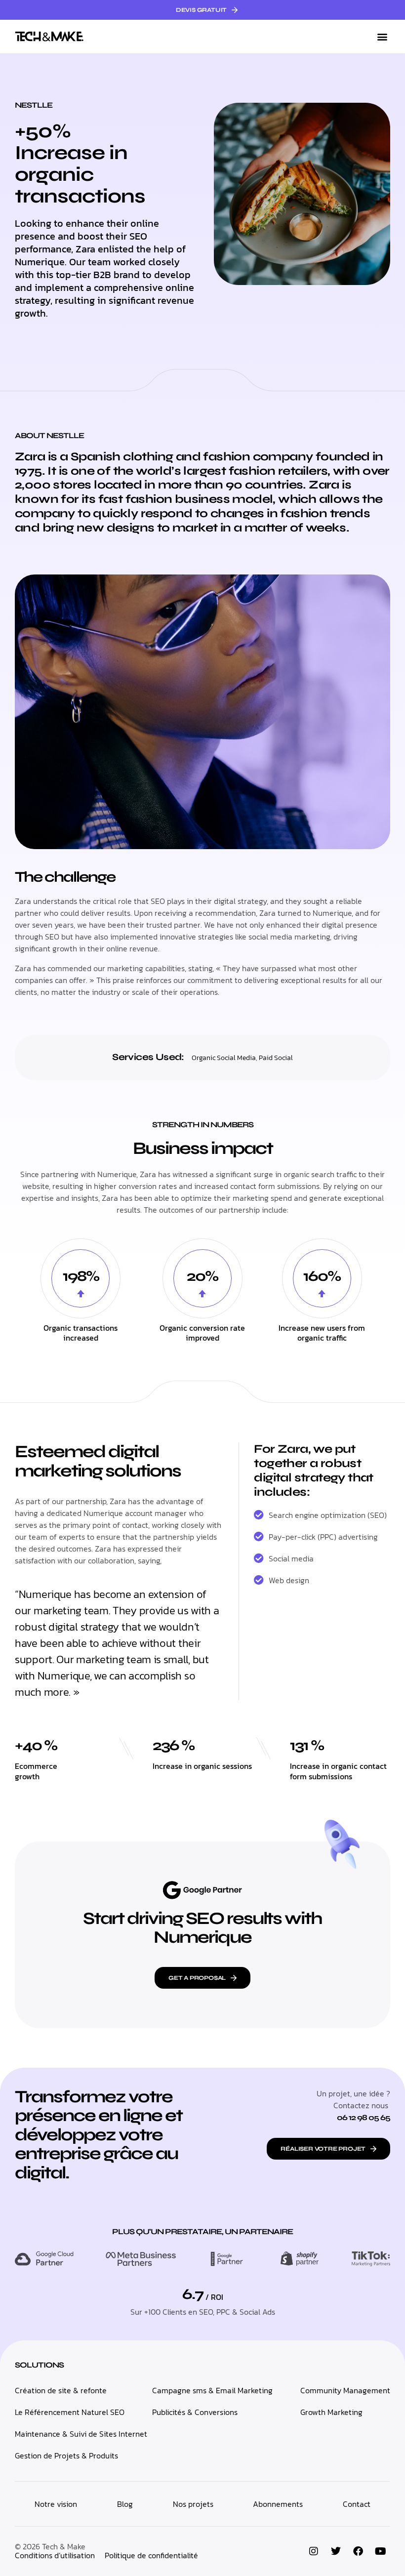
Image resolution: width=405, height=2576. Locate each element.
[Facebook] (358, 2551)
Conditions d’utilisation (55, 2555)
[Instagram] (314, 2551)
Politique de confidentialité (151, 2555)
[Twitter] (336, 2551)
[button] (382, 37)
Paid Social (276, 1058)
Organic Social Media (224, 1058)
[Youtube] (380, 2551)
